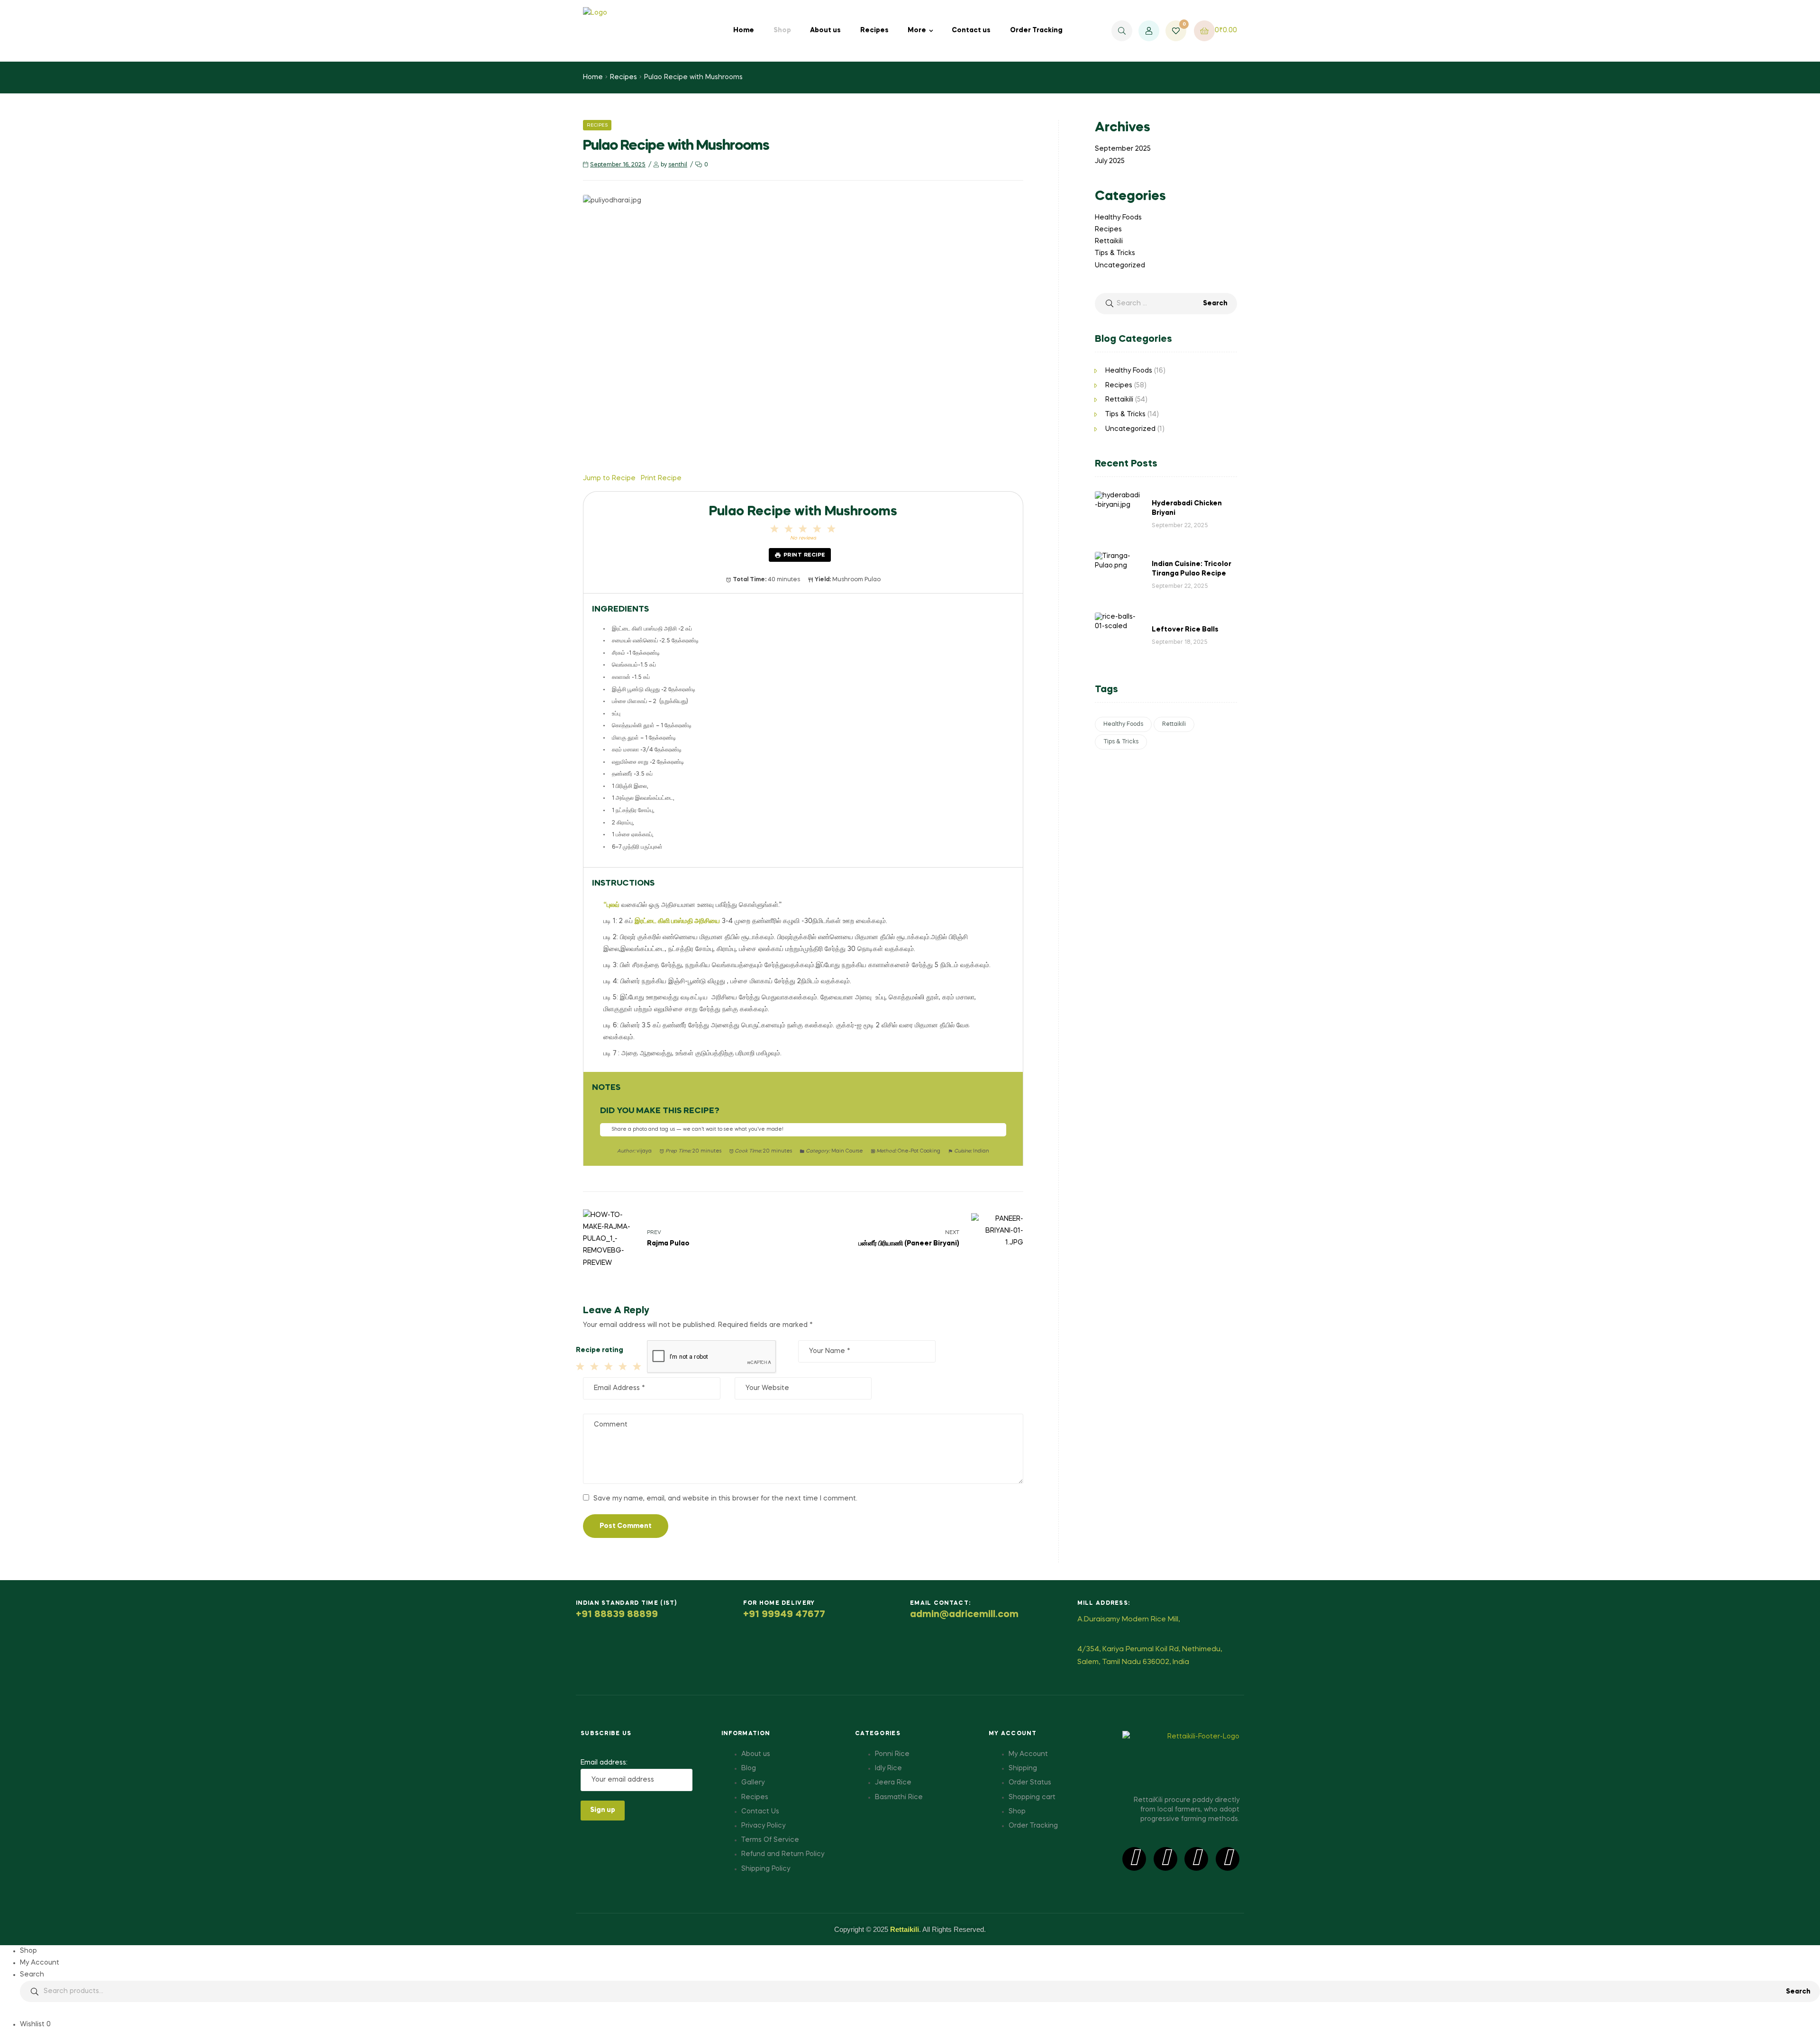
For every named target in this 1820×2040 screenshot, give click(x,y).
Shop (782, 30)
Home (744, 30)
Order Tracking (1036, 30)
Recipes (874, 30)
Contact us (971, 30)
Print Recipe (804, 555)
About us (825, 30)
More (917, 30)
